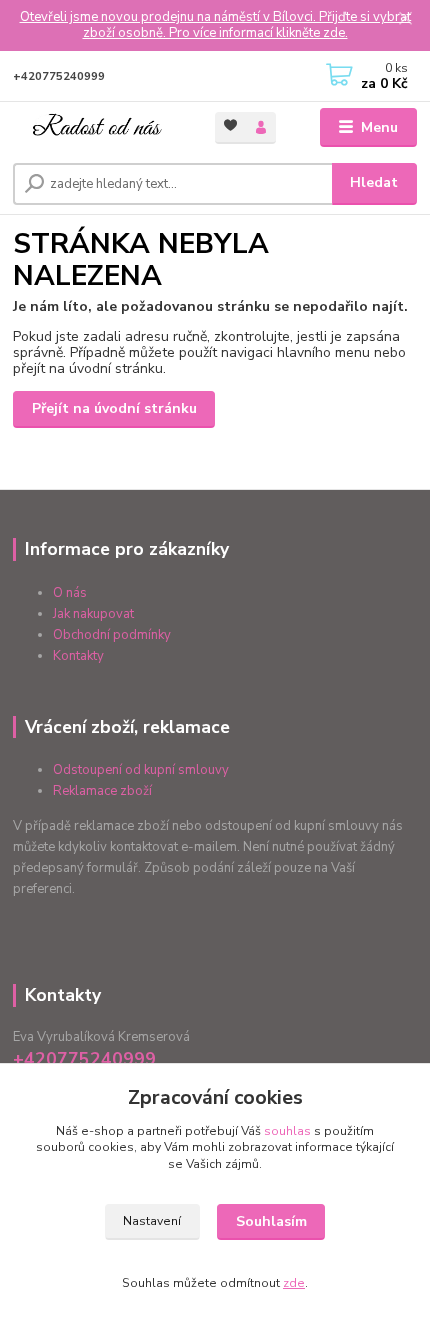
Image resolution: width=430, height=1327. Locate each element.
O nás (70, 593)
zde (294, 1283)
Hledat (374, 182)
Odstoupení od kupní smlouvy (141, 770)
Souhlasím (271, 1221)
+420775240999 (59, 76)
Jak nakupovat (93, 614)
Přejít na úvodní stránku (114, 408)
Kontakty (78, 656)
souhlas (287, 1131)
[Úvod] (97, 128)
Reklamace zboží (102, 791)
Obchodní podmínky (112, 635)
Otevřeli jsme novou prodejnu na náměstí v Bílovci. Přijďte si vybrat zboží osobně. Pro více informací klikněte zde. (215, 25)
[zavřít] (405, 20)
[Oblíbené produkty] (230, 126)
